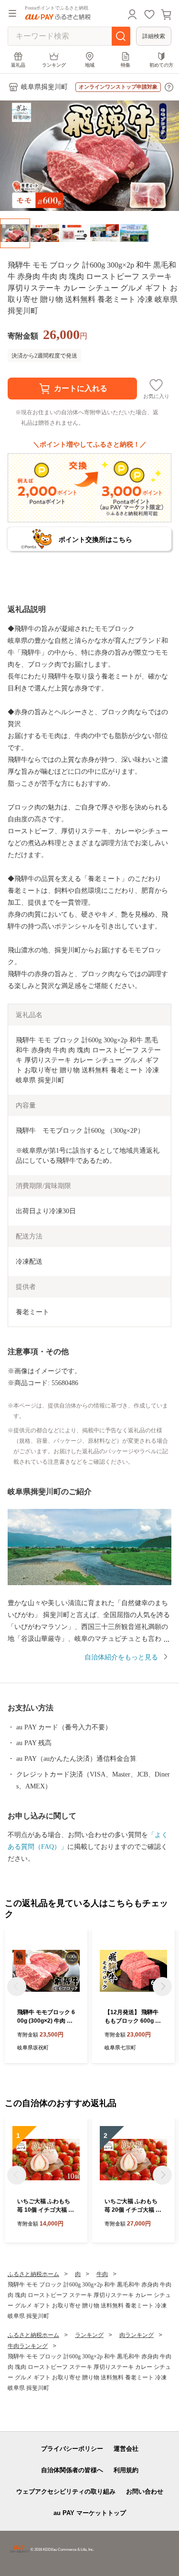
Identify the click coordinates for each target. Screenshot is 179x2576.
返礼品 (18, 65)
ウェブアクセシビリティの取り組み (66, 2491)
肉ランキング (137, 2335)
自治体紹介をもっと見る (121, 1657)
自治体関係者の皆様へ (72, 2470)
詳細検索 (154, 36)
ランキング (54, 65)
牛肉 (102, 2274)
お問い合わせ (145, 2491)
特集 (126, 65)
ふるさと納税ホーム (33, 2274)
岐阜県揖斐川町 (44, 87)
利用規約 (126, 2470)
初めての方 (161, 65)
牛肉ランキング (28, 2346)
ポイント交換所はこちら (95, 539)
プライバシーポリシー (72, 2449)
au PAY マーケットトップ (90, 2513)
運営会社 (126, 2449)
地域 (90, 65)
